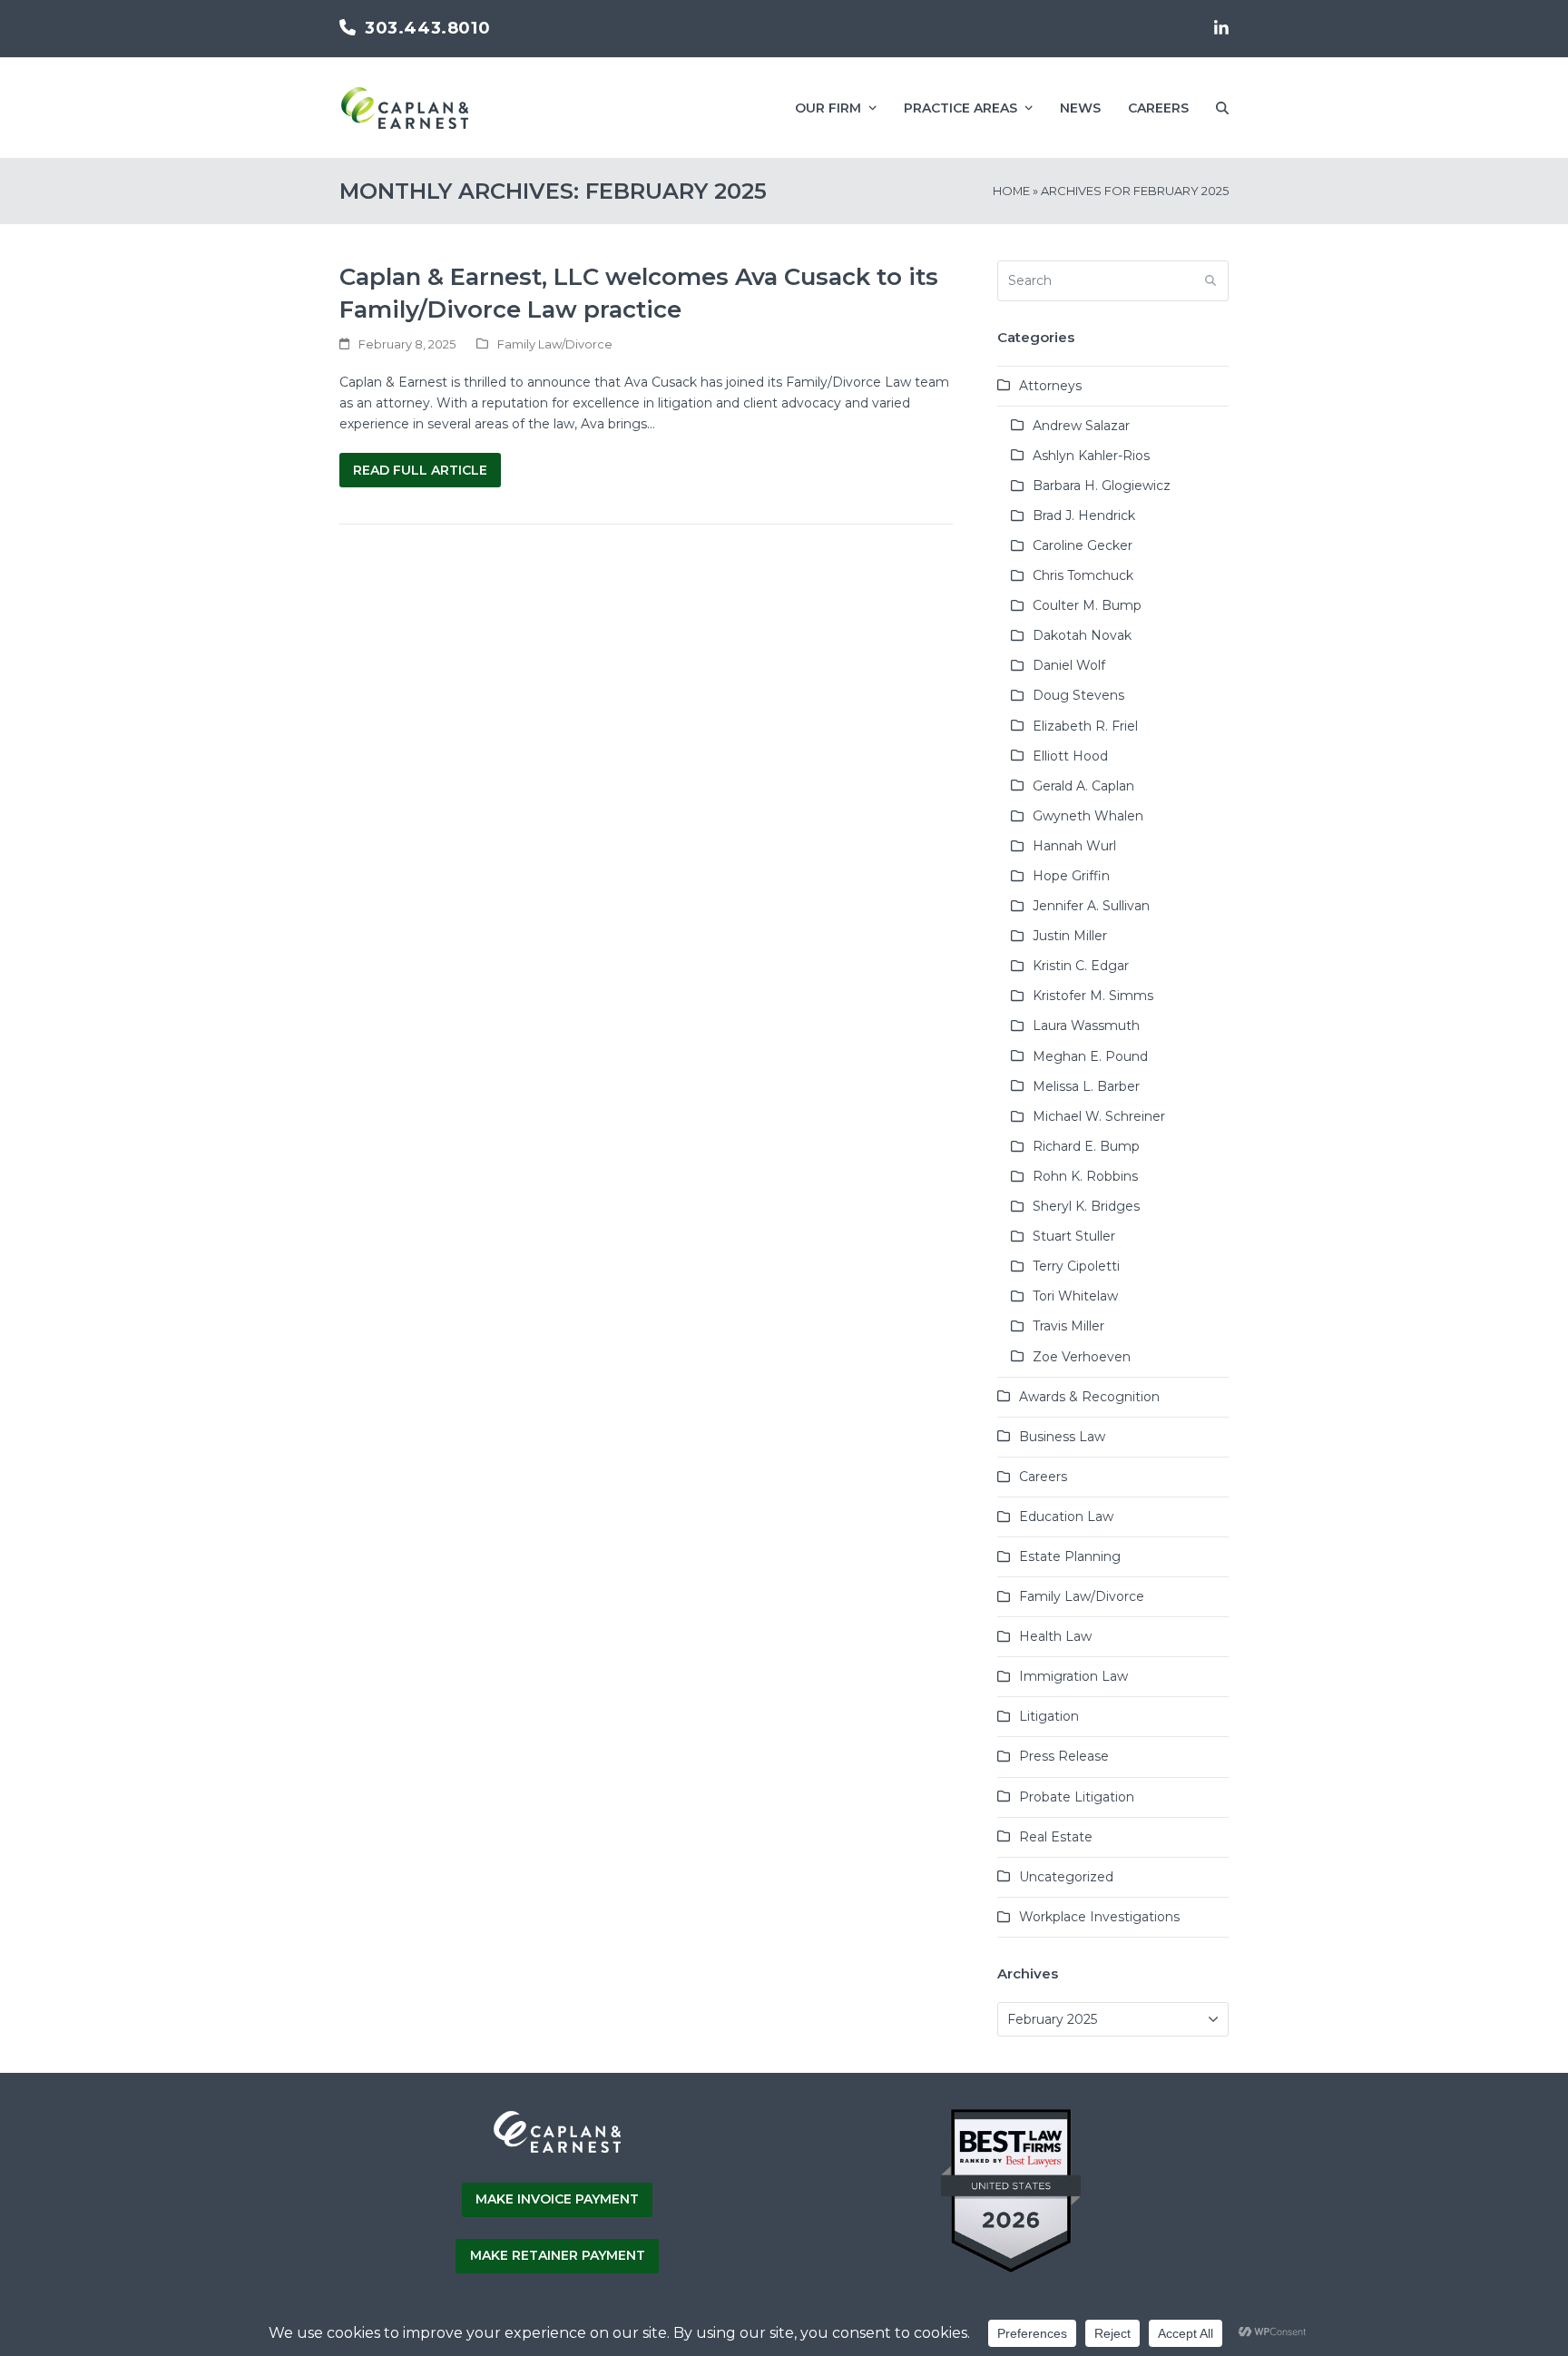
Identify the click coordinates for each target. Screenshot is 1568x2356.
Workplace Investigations (1099, 1917)
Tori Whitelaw (1075, 1296)
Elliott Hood (1070, 756)
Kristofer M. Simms (1093, 996)
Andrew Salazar (1081, 426)
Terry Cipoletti (1076, 1266)
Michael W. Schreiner (1099, 1116)
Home (1011, 191)
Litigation (1049, 1716)
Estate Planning (1070, 1556)
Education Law (1066, 1517)
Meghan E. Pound (1090, 1056)
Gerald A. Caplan (1083, 786)
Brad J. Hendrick (1084, 515)
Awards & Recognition (1089, 1397)
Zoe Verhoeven (1082, 1357)
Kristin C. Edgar (1081, 966)
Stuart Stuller (1074, 1236)
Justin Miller (1070, 936)
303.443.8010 (427, 28)
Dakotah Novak (1082, 635)
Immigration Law (1073, 1676)
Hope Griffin (1071, 876)
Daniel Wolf (1069, 665)
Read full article (420, 470)
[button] (1222, 108)
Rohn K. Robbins (1085, 1176)
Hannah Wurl (1074, 846)
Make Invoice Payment (557, 2199)
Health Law (1055, 1636)
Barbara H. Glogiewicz (1102, 486)
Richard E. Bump (1086, 1146)
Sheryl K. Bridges (1086, 1206)
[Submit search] (1210, 281)
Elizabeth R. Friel (1085, 726)
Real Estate (1056, 1837)
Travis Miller (1068, 1326)
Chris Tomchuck (1083, 575)
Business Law (1062, 1437)
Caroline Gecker (1083, 545)
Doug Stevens (1078, 695)
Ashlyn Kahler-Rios (1091, 456)
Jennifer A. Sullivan (1091, 906)
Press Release (1064, 1756)
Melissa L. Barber (1086, 1086)
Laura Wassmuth (1086, 1026)
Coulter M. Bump (1087, 605)
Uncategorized (1066, 1877)
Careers (1043, 1477)
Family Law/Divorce (555, 344)
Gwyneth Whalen (1088, 816)
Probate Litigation (1077, 1797)
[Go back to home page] (557, 2150)
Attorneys (1050, 386)
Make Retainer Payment (558, 2255)
